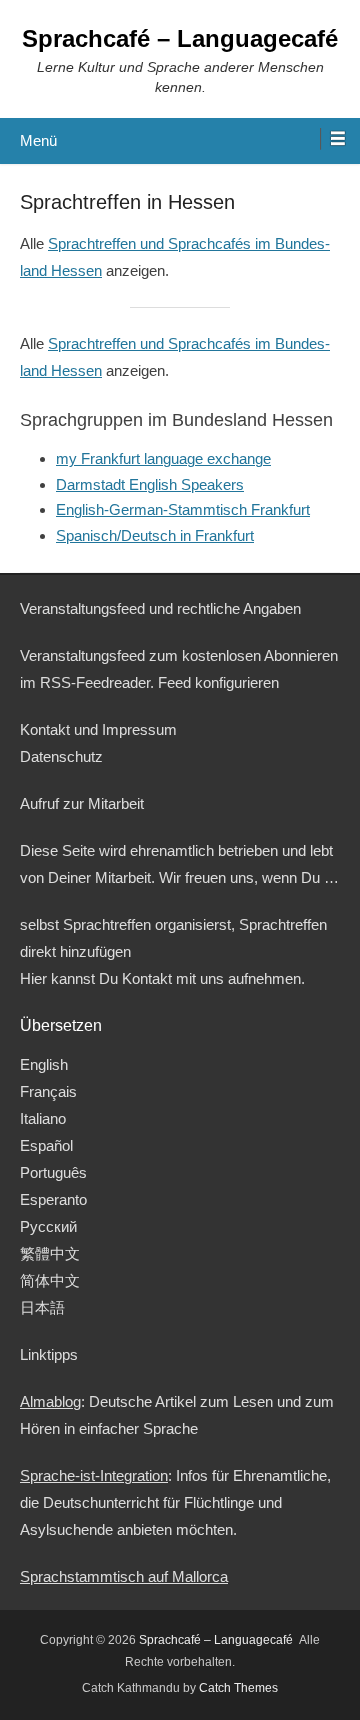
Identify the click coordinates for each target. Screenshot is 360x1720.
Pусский (48, 1226)
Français (48, 1091)
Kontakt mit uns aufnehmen (211, 978)
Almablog (50, 1401)
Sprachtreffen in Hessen (127, 202)
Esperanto (53, 1199)
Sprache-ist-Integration (94, 1475)
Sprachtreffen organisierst (147, 924)
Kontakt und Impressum (98, 729)
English (44, 1064)
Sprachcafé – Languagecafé (180, 38)
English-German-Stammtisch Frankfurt (183, 509)
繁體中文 (50, 1253)
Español (46, 1145)
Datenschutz (61, 756)
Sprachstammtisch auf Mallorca (124, 1576)
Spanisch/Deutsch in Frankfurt (155, 535)
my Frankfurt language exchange (163, 458)
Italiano (43, 1118)
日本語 (42, 1307)
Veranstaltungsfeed (82, 655)
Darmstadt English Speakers (150, 484)
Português (53, 1172)
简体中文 (50, 1280)
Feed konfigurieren (218, 682)
